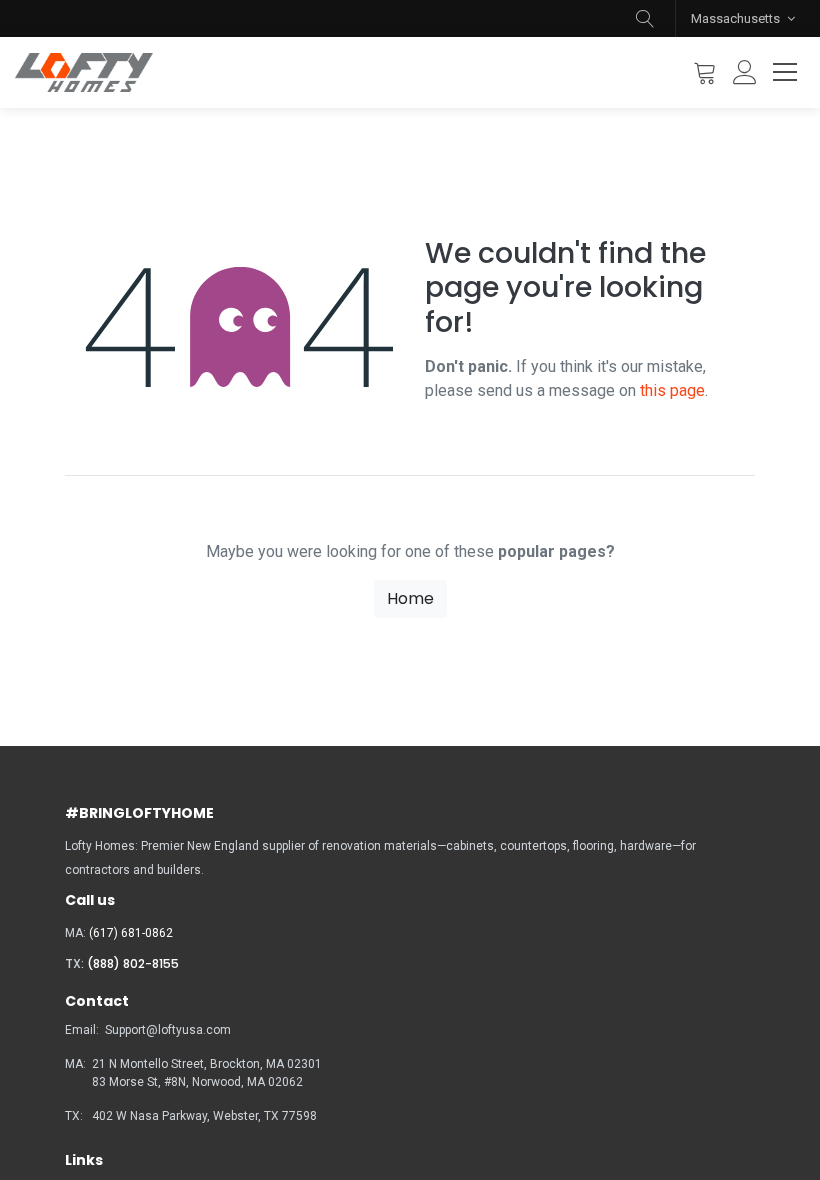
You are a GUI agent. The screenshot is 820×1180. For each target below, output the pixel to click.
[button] (645, 18)
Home (410, 598)
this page (672, 390)
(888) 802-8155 (133, 963)
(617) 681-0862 (131, 933)
